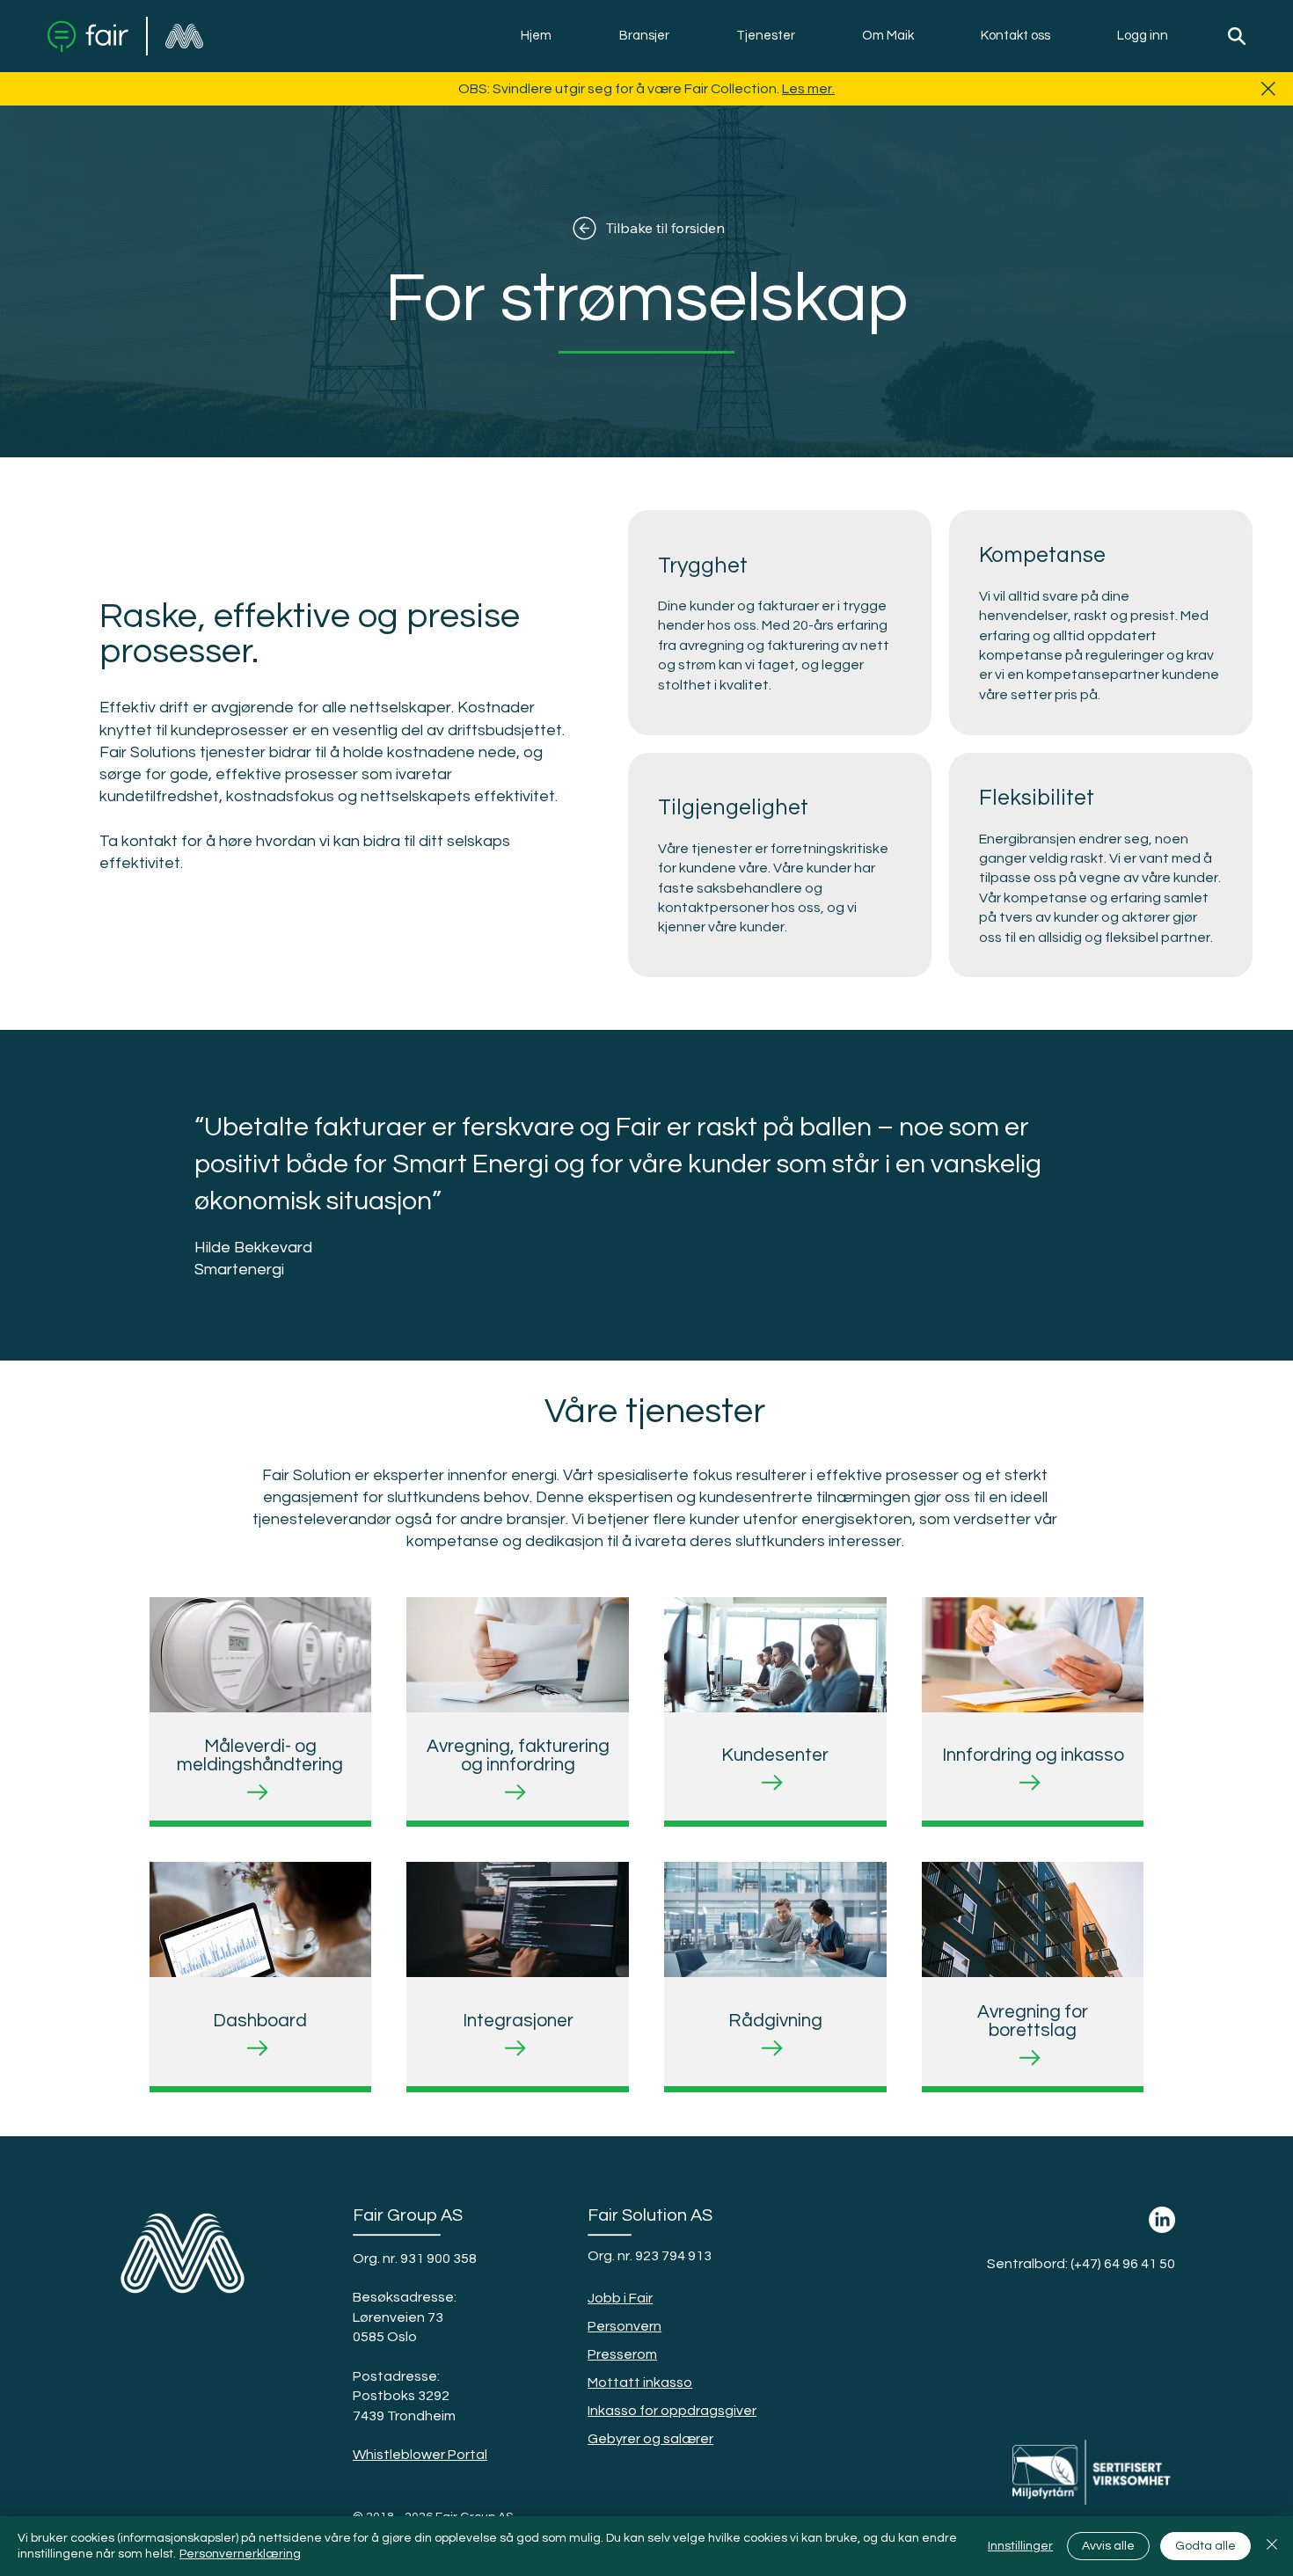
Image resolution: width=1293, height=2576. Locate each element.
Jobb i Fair (620, 2298)
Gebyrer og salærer (650, 2439)
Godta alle (1205, 2546)
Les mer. (808, 89)
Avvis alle (1108, 2546)
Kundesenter (775, 1755)
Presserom (622, 2354)
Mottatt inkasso (640, 2383)
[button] (644, 36)
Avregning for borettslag (1033, 2021)
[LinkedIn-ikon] (1162, 2220)
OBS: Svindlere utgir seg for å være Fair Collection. (620, 89)
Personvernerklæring (240, 2554)
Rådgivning (775, 2021)
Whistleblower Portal (420, 2455)
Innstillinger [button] (1020, 2546)
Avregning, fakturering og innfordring (518, 1755)
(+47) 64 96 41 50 (1123, 2264)
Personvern (625, 2326)
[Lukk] (1272, 2546)
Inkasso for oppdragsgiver (672, 2411)
